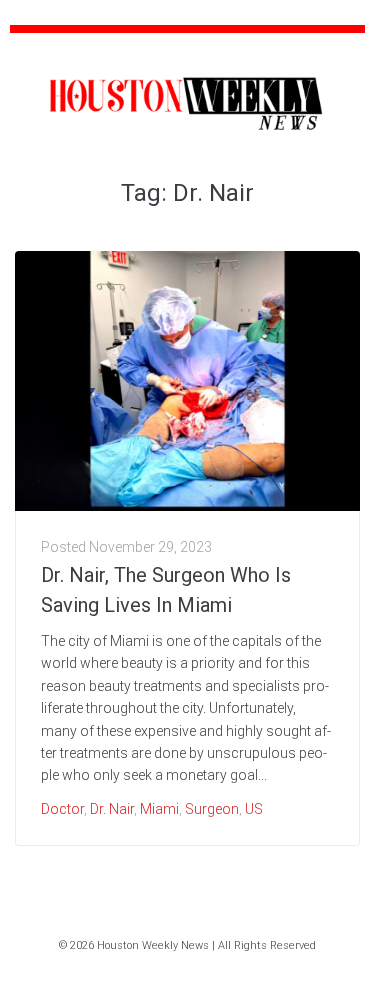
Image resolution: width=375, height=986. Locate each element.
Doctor (62, 809)
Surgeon (212, 809)
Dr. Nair (112, 809)
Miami (159, 809)
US (254, 809)
